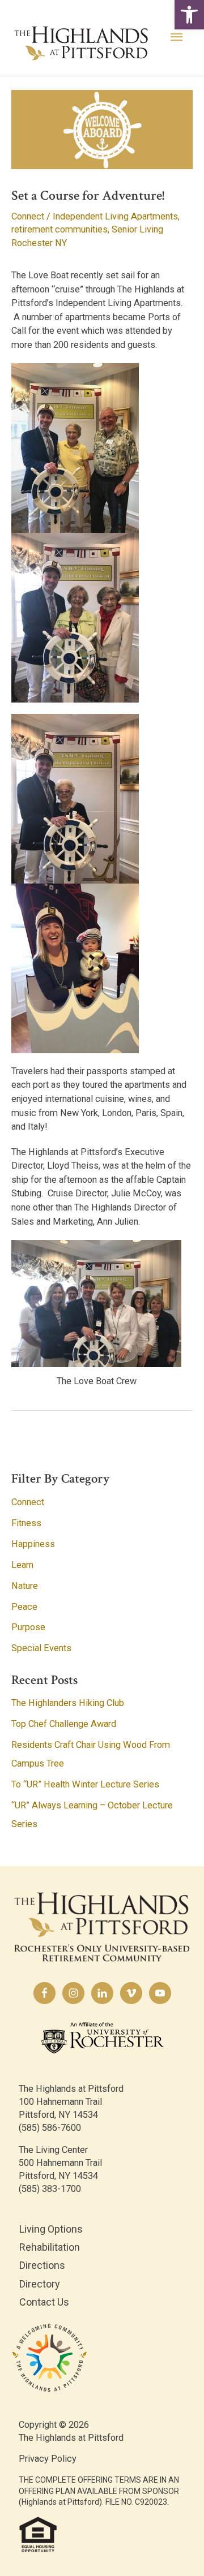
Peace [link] (24, 1607)
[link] (189, 15)
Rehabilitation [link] (50, 2247)
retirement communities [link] (59, 229)
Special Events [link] (41, 1648)
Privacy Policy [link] (48, 2459)
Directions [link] (42, 2265)
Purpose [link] (28, 1627)
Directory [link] (40, 2284)
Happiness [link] (33, 1544)
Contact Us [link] (44, 2302)
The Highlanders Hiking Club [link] (68, 1703)
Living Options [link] (51, 2229)
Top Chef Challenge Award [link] (64, 1724)
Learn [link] (22, 1565)
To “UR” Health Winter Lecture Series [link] (85, 1784)
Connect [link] (28, 216)
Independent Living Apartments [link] (115, 216)
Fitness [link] (26, 1523)
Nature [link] (25, 1586)
